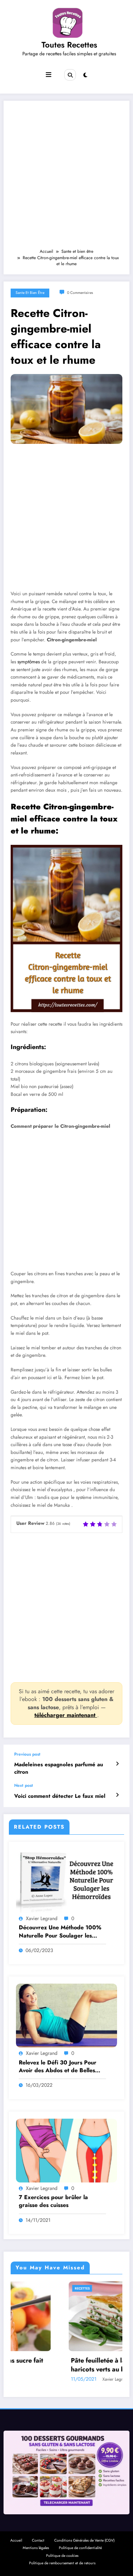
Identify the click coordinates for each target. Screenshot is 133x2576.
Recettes (24, 2288)
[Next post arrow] (117, 1795)
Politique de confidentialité (80, 2548)
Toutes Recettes (69, 45)
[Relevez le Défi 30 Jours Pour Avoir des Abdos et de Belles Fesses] (66, 2015)
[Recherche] (70, 75)
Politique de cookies (62, 2556)
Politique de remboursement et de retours (62, 2563)
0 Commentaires (80, 293)
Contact (38, 2540)
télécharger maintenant (66, 1715)
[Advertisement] (66, 178)
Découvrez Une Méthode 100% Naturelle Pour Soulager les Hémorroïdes (60, 1932)
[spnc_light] (85, 75)
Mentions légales (36, 2548)
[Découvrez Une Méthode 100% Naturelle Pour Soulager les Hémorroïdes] (66, 1880)
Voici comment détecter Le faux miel (60, 1796)
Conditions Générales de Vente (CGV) (84, 2540)
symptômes (29, 662)
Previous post (27, 1754)
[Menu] (49, 75)
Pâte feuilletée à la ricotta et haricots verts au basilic (54, 2365)
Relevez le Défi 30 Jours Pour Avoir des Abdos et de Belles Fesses (58, 2067)
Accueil (16, 2540)
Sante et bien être (30, 293)
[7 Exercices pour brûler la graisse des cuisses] (66, 2150)
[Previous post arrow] (117, 1764)
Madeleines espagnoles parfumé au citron (59, 1768)
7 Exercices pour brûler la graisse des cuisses (53, 2201)
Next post (24, 1785)
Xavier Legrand (42, 1918)
